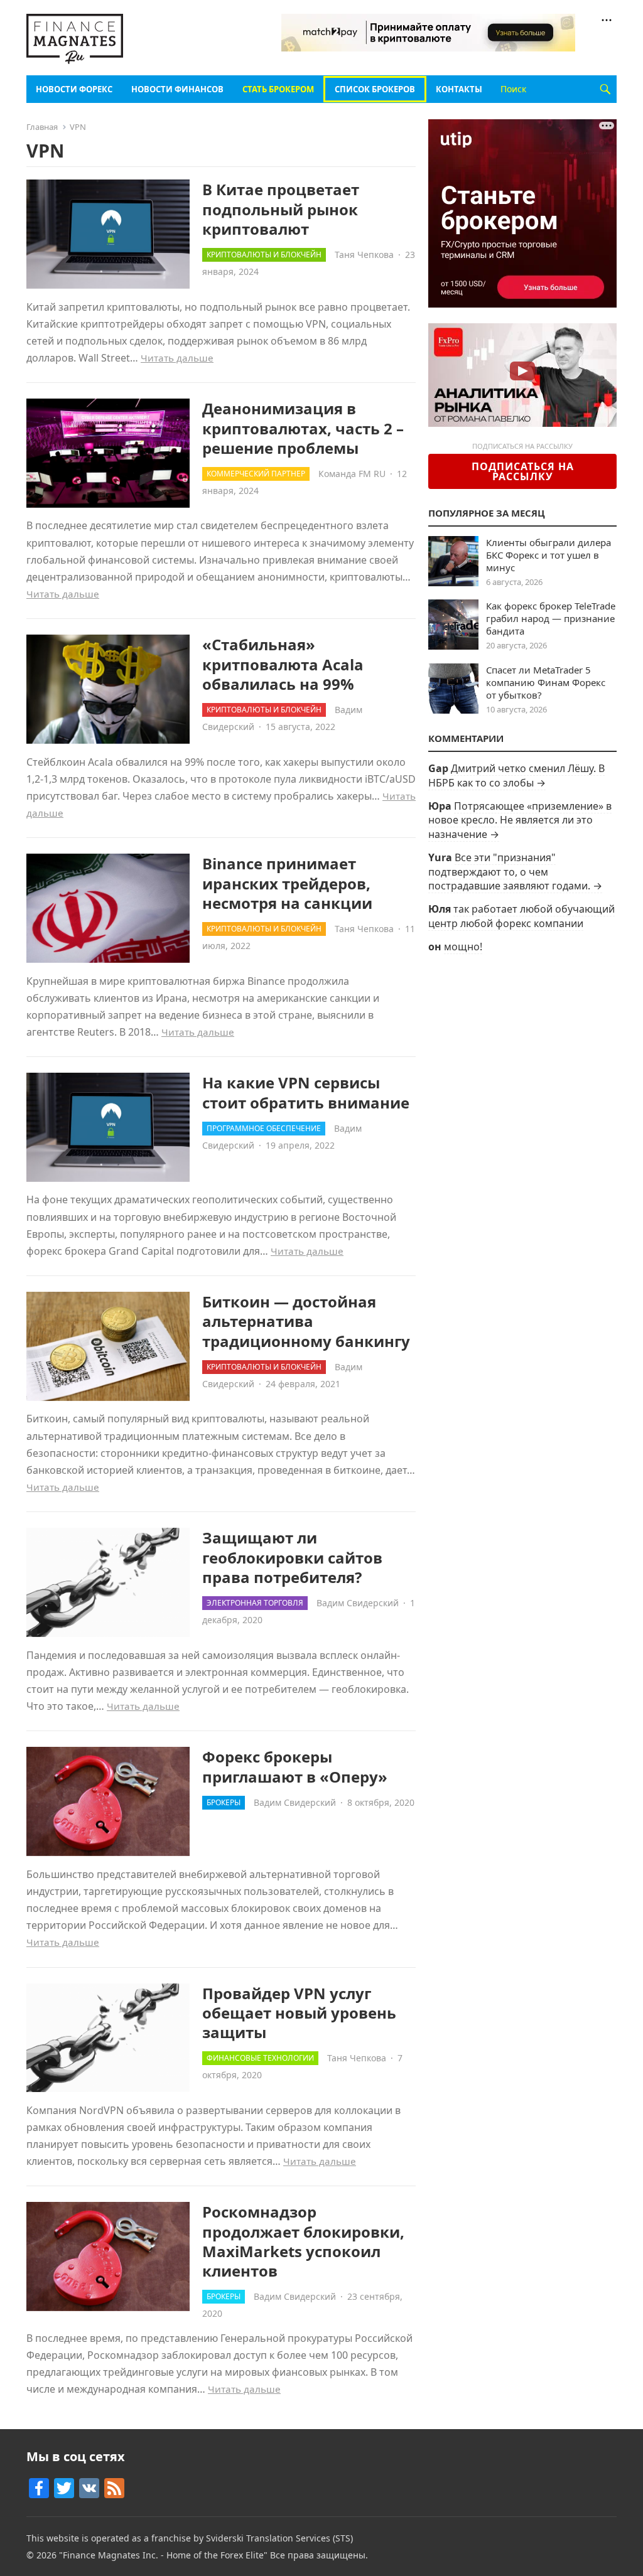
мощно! (463, 947)
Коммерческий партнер (256, 474)
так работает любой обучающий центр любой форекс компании (521, 916)
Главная (42, 127)
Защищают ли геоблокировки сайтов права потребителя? (292, 1557)
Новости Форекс (74, 89)
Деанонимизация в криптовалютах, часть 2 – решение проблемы (303, 428)
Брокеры (224, 1802)
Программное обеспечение (264, 1128)
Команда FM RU (352, 474)
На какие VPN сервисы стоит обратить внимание (306, 1092)
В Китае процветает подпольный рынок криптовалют (281, 209)
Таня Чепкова (364, 255)
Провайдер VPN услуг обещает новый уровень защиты (299, 2013)
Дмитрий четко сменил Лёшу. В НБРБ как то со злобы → (516, 775)
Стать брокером (278, 89)
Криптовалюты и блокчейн (264, 255)
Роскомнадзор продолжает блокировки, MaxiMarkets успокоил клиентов (303, 2241)
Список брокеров (375, 89)
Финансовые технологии (260, 2058)
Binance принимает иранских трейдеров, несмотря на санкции (287, 883)
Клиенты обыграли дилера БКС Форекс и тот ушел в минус (548, 555)
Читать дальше (177, 358)
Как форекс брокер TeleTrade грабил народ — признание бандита (551, 618)
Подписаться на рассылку (523, 471)
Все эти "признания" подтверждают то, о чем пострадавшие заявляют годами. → (515, 872)
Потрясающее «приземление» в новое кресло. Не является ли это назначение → (520, 820)
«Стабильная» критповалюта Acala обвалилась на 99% (283, 664)
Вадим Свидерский (358, 1603)
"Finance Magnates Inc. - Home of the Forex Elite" (163, 2555)
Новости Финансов (177, 89)
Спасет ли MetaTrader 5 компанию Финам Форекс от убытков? (546, 682)
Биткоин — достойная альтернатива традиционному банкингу (306, 1321)
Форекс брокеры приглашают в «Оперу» (295, 1766)
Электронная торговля (255, 1603)
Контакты (459, 89)
